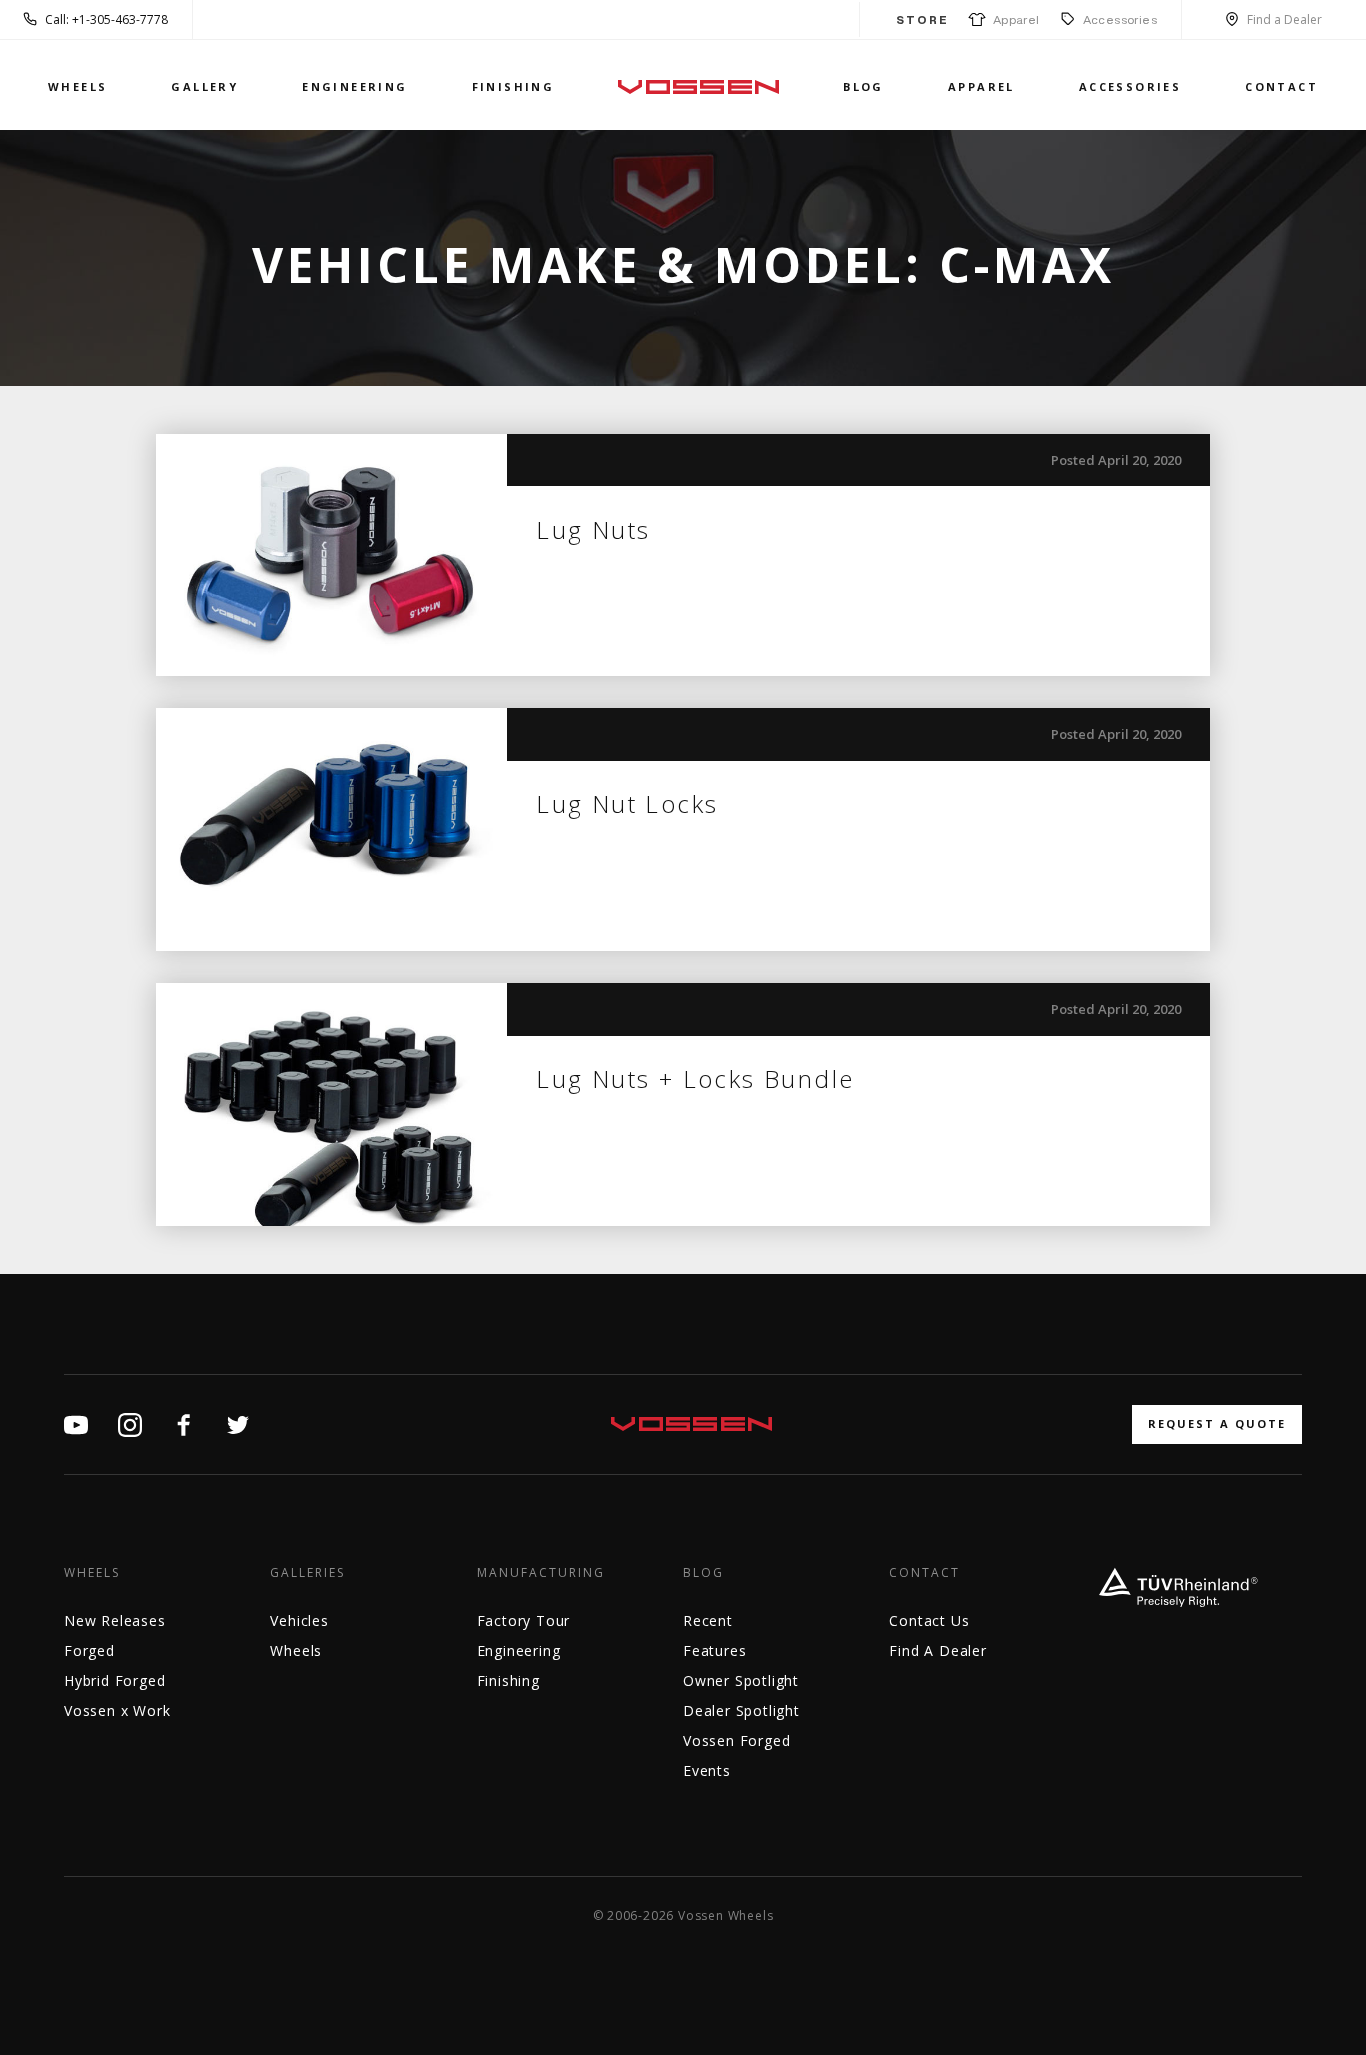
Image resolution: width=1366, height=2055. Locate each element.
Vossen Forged (736, 1740)
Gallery (204, 86)
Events (707, 1770)
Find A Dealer (937, 1650)
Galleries (307, 1573)
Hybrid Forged (114, 1680)
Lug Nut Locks (627, 803)
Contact (1281, 86)
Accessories (1120, 19)
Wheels (77, 86)
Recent (708, 1620)
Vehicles (299, 1620)
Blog (863, 86)
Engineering (354, 86)
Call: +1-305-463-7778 (106, 19)
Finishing (513, 86)
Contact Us (929, 1620)
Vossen (698, 86)
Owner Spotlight (741, 1680)
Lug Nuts (593, 529)
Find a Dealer (1284, 19)
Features (714, 1650)
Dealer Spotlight (741, 1710)
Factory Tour (524, 1620)
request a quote (1217, 1423)
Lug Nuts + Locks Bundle (695, 1078)
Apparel (1013, 19)
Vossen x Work (117, 1710)
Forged (89, 1650)
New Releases (115, 1620)
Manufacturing (541, 1573)
